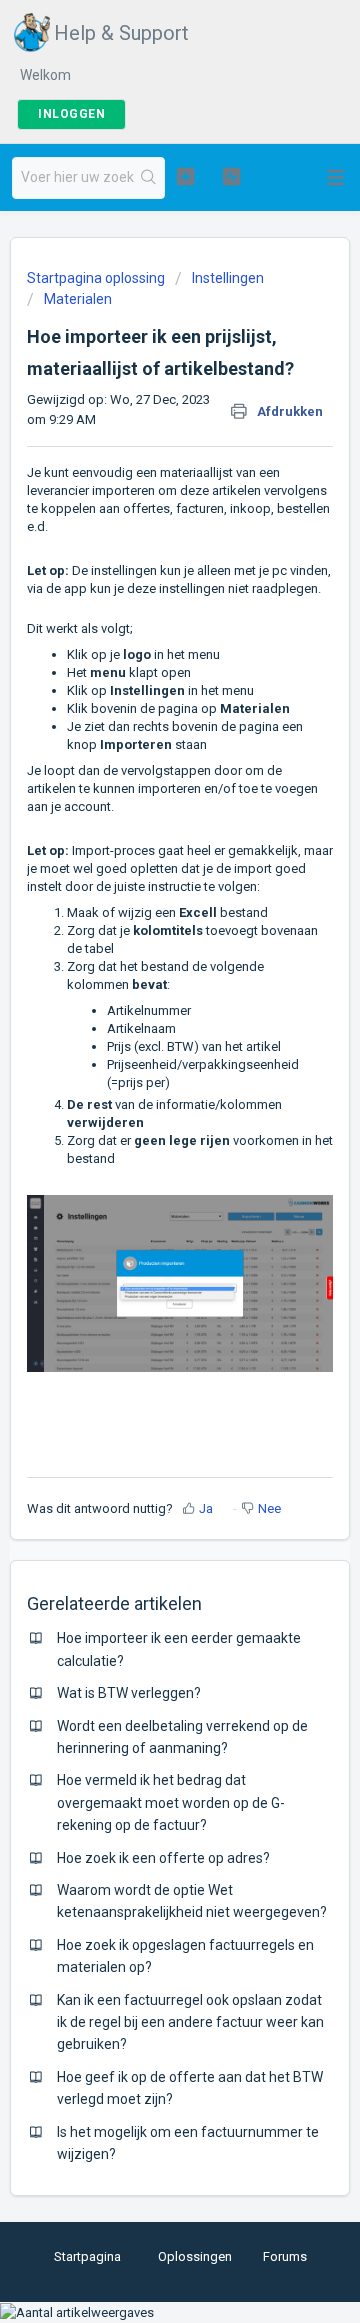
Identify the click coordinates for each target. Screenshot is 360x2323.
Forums (285, 2256)
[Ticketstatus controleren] (231, 176)
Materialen (78, 299)
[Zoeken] (149, 178)
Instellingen (228, 278)
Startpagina (87, 2256)
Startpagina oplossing (97, 278)
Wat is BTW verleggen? (129, 1693)
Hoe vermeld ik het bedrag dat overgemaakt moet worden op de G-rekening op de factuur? (171, 1802)
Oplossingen (195, 2256)
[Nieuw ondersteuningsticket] (185, 176)
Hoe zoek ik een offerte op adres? (163, 1858)
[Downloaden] (143, 1173)
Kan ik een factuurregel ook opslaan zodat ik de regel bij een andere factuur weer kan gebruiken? (190, 2022)
